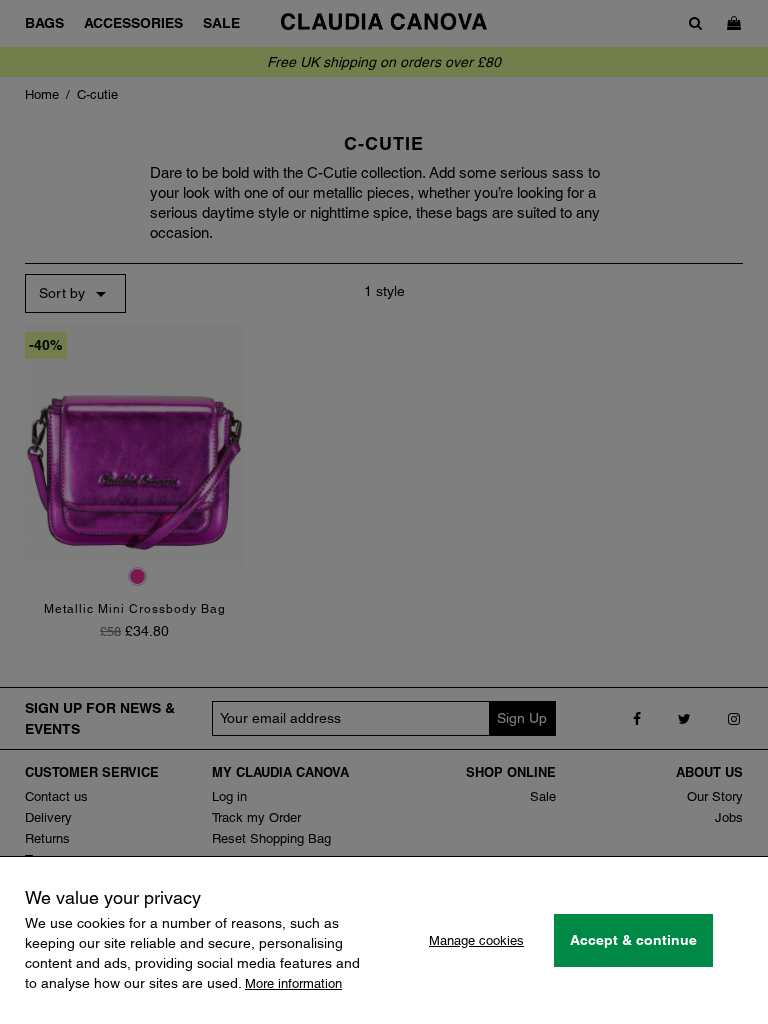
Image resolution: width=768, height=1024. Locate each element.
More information (293, 983)
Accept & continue (633, 940)
